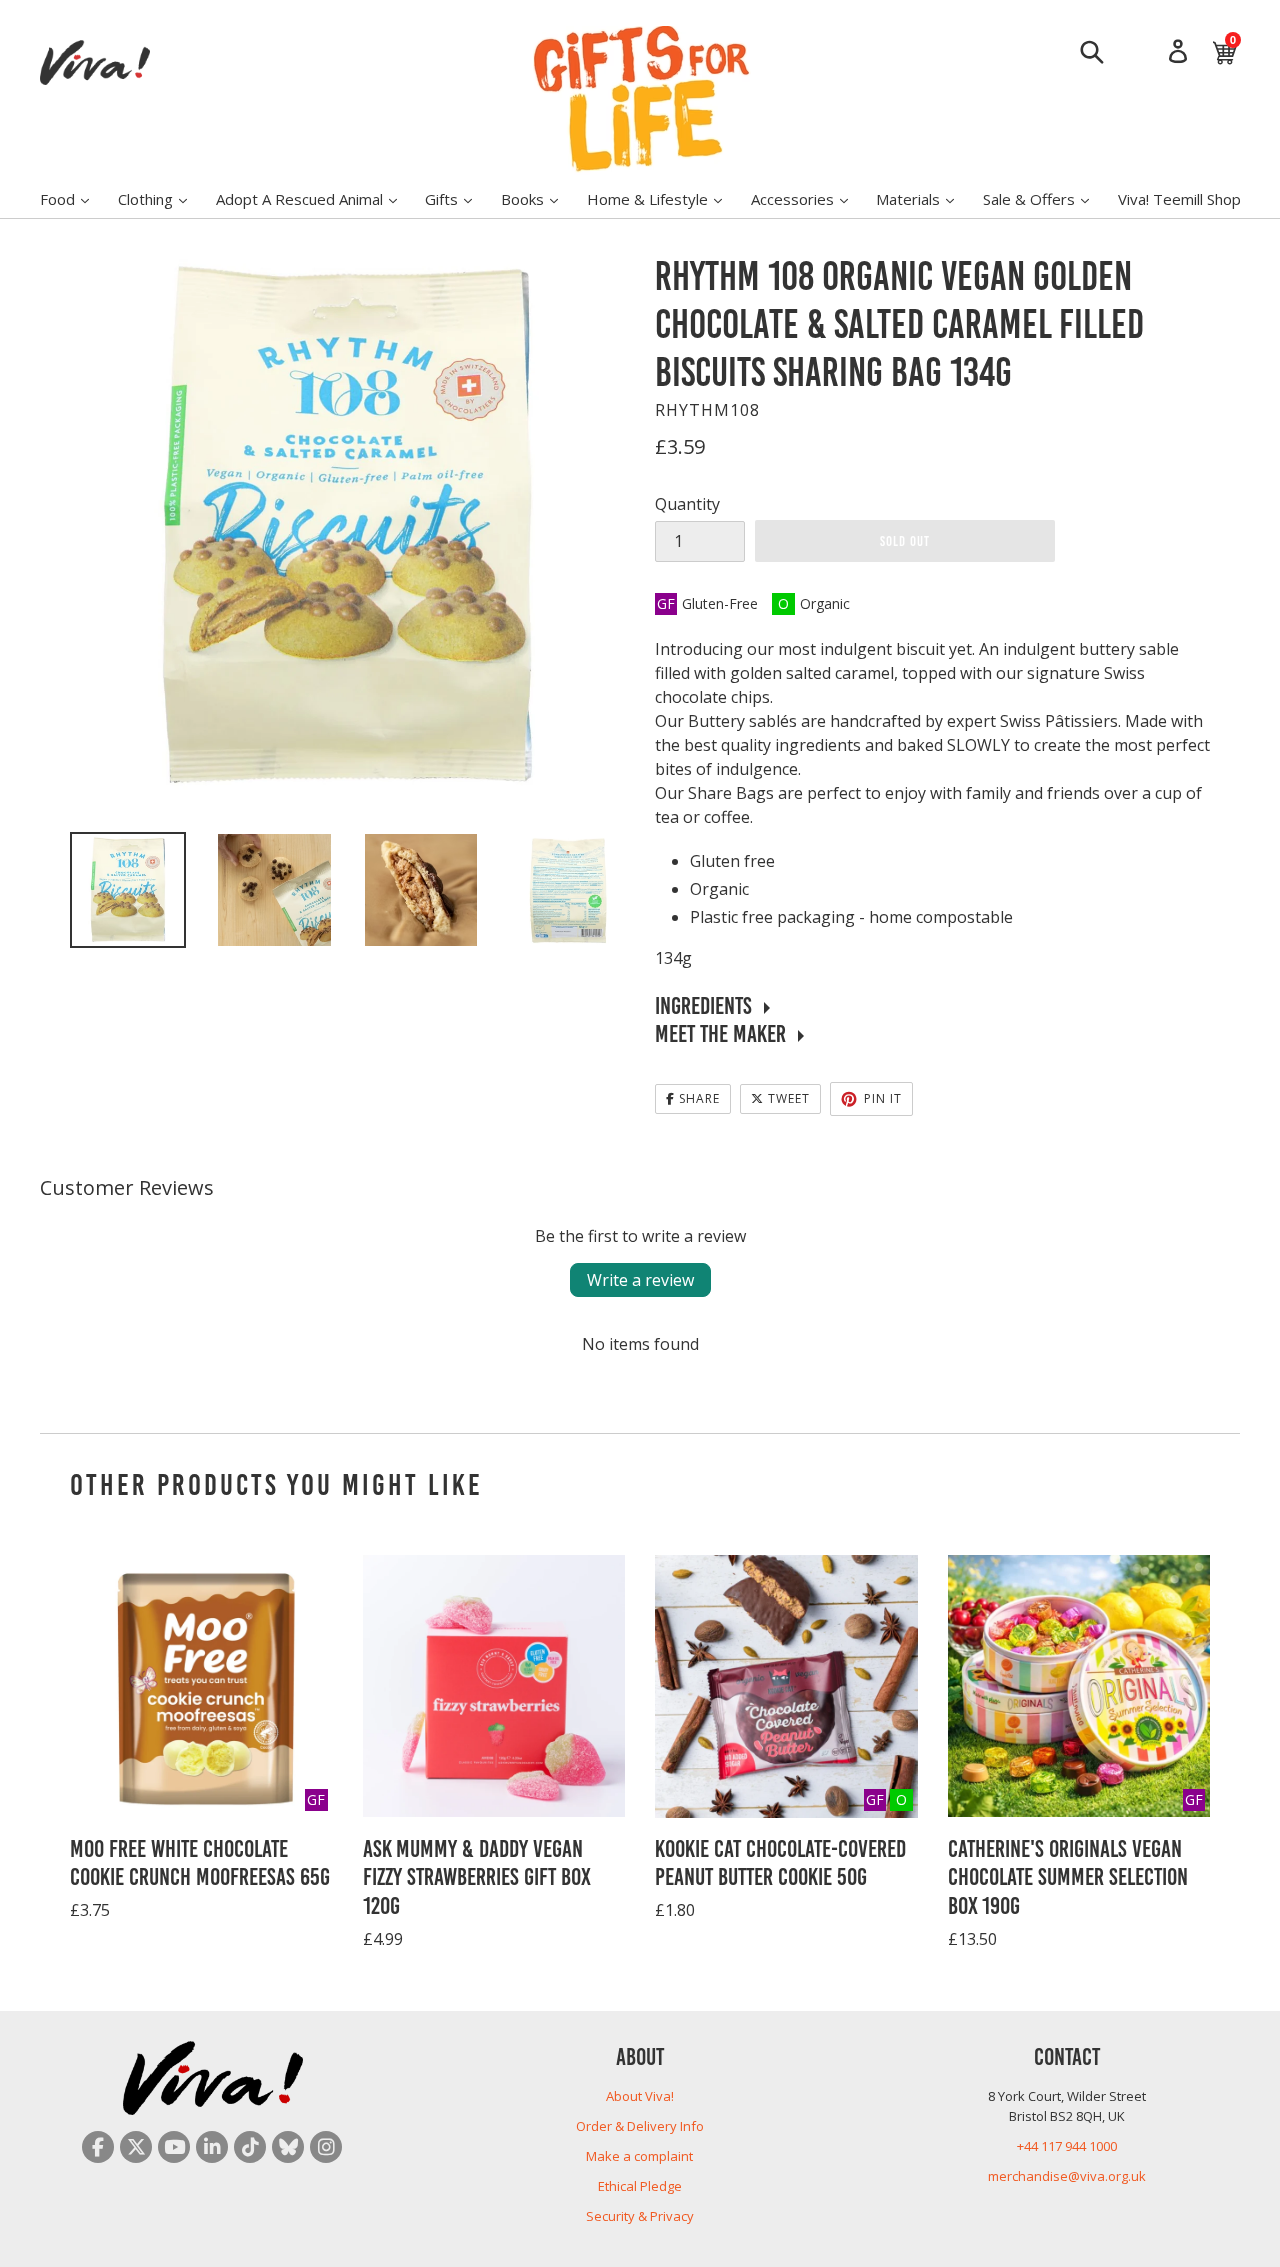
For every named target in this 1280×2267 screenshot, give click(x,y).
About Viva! (640, 2096)
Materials (925, 198)
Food (74, 198)
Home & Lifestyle (664, 198)
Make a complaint (639, 2156)
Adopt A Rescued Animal (316, 198)
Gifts (458, 198)
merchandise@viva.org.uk (1067, 2176)
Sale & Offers (1046, 198)
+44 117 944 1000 (1067, 2146)
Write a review (640, 1280)
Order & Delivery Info (640, 2126)
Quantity (687, 504)
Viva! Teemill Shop (1179, 199)
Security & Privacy (640, 2216)
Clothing (162, 198)
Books (539, 198)
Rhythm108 (707, 410)
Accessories (809, 198)
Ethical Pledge (640, 2186)
